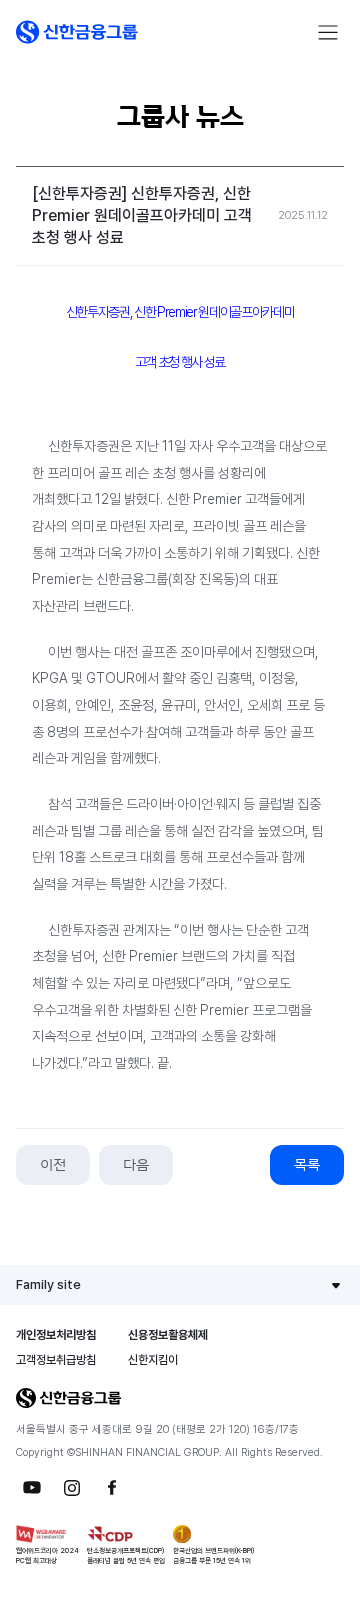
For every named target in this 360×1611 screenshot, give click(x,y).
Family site (48, 1284)
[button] (77, 32)
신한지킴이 (153, 1360)
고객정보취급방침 (56, 1360)
